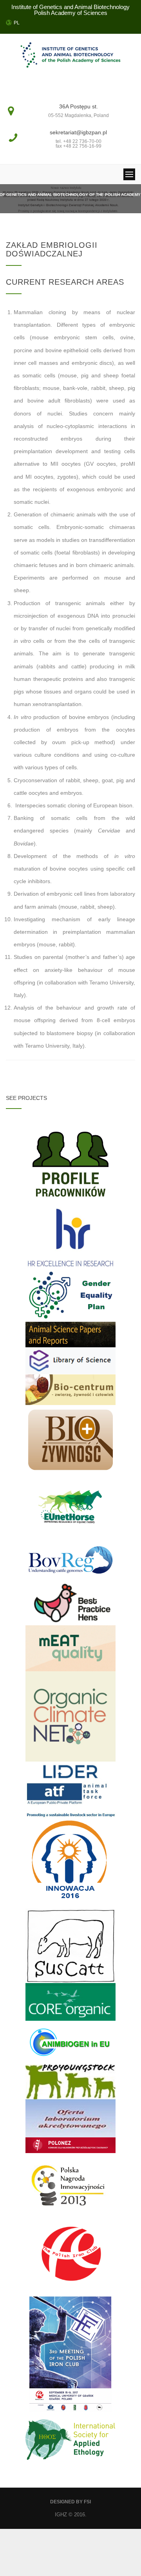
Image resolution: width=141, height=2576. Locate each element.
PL (17, 23)
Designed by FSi (70, 2502)
